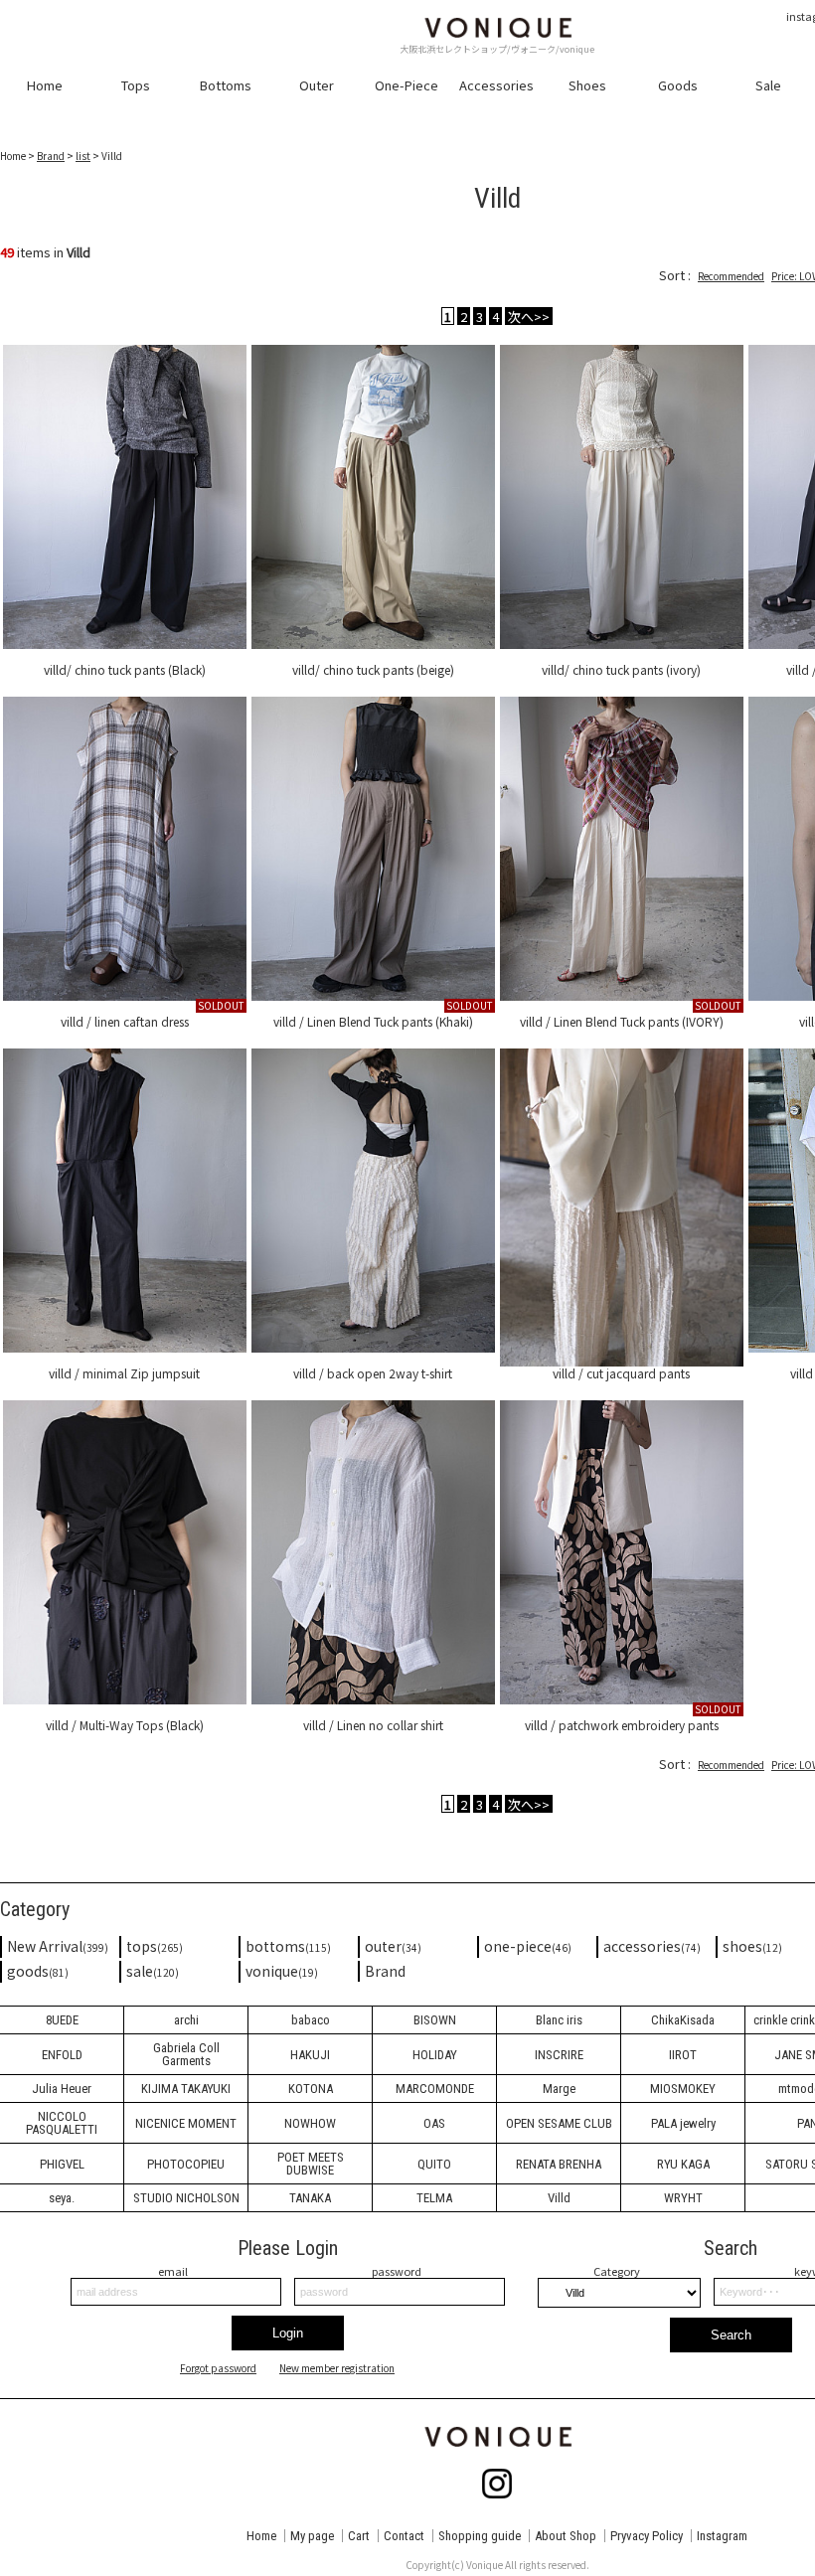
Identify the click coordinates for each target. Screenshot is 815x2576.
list (83, 156)
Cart (359, 2536)
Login (288, 2333)
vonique (282, 1971)
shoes (752, 1946)
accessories (652, 1946)
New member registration (337, 2368)
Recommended (731, 276)
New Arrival (58, 1946)
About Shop (566, 2536)
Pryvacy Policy (647, 2536)
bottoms (288, 1946)
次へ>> (529, 316)
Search (731, 2335)
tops (155, 1946)
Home (261, 2536)
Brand (51, 156)
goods (38, 1971)
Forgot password (218, 2368)
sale (153, 1971)
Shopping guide (480, 2536)
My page (312, 2536)
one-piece (528, 1946)
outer (393, 1946)
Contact (404, 2536)
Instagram (722, 2536)
